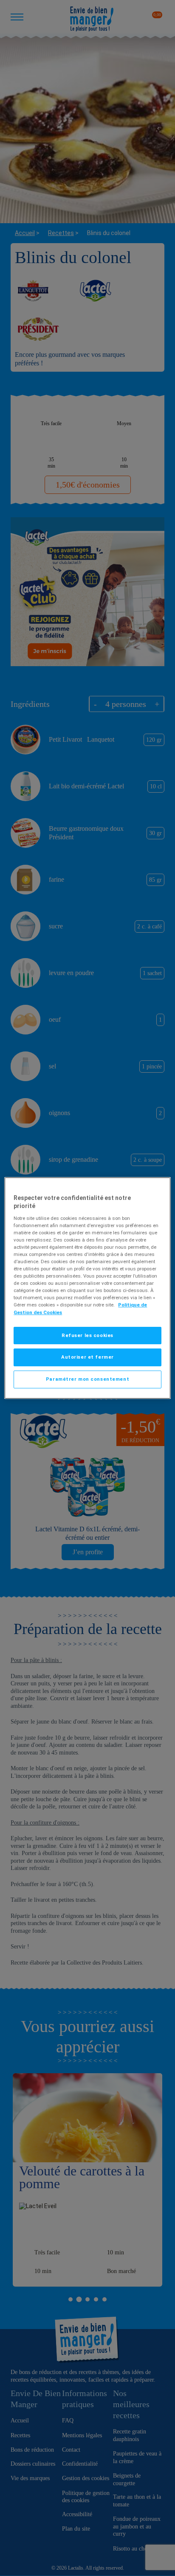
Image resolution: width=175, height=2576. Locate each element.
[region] (87, 1288)
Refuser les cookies (87, 1335)
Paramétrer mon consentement (87, 1379)
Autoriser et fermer (87, 1357)
